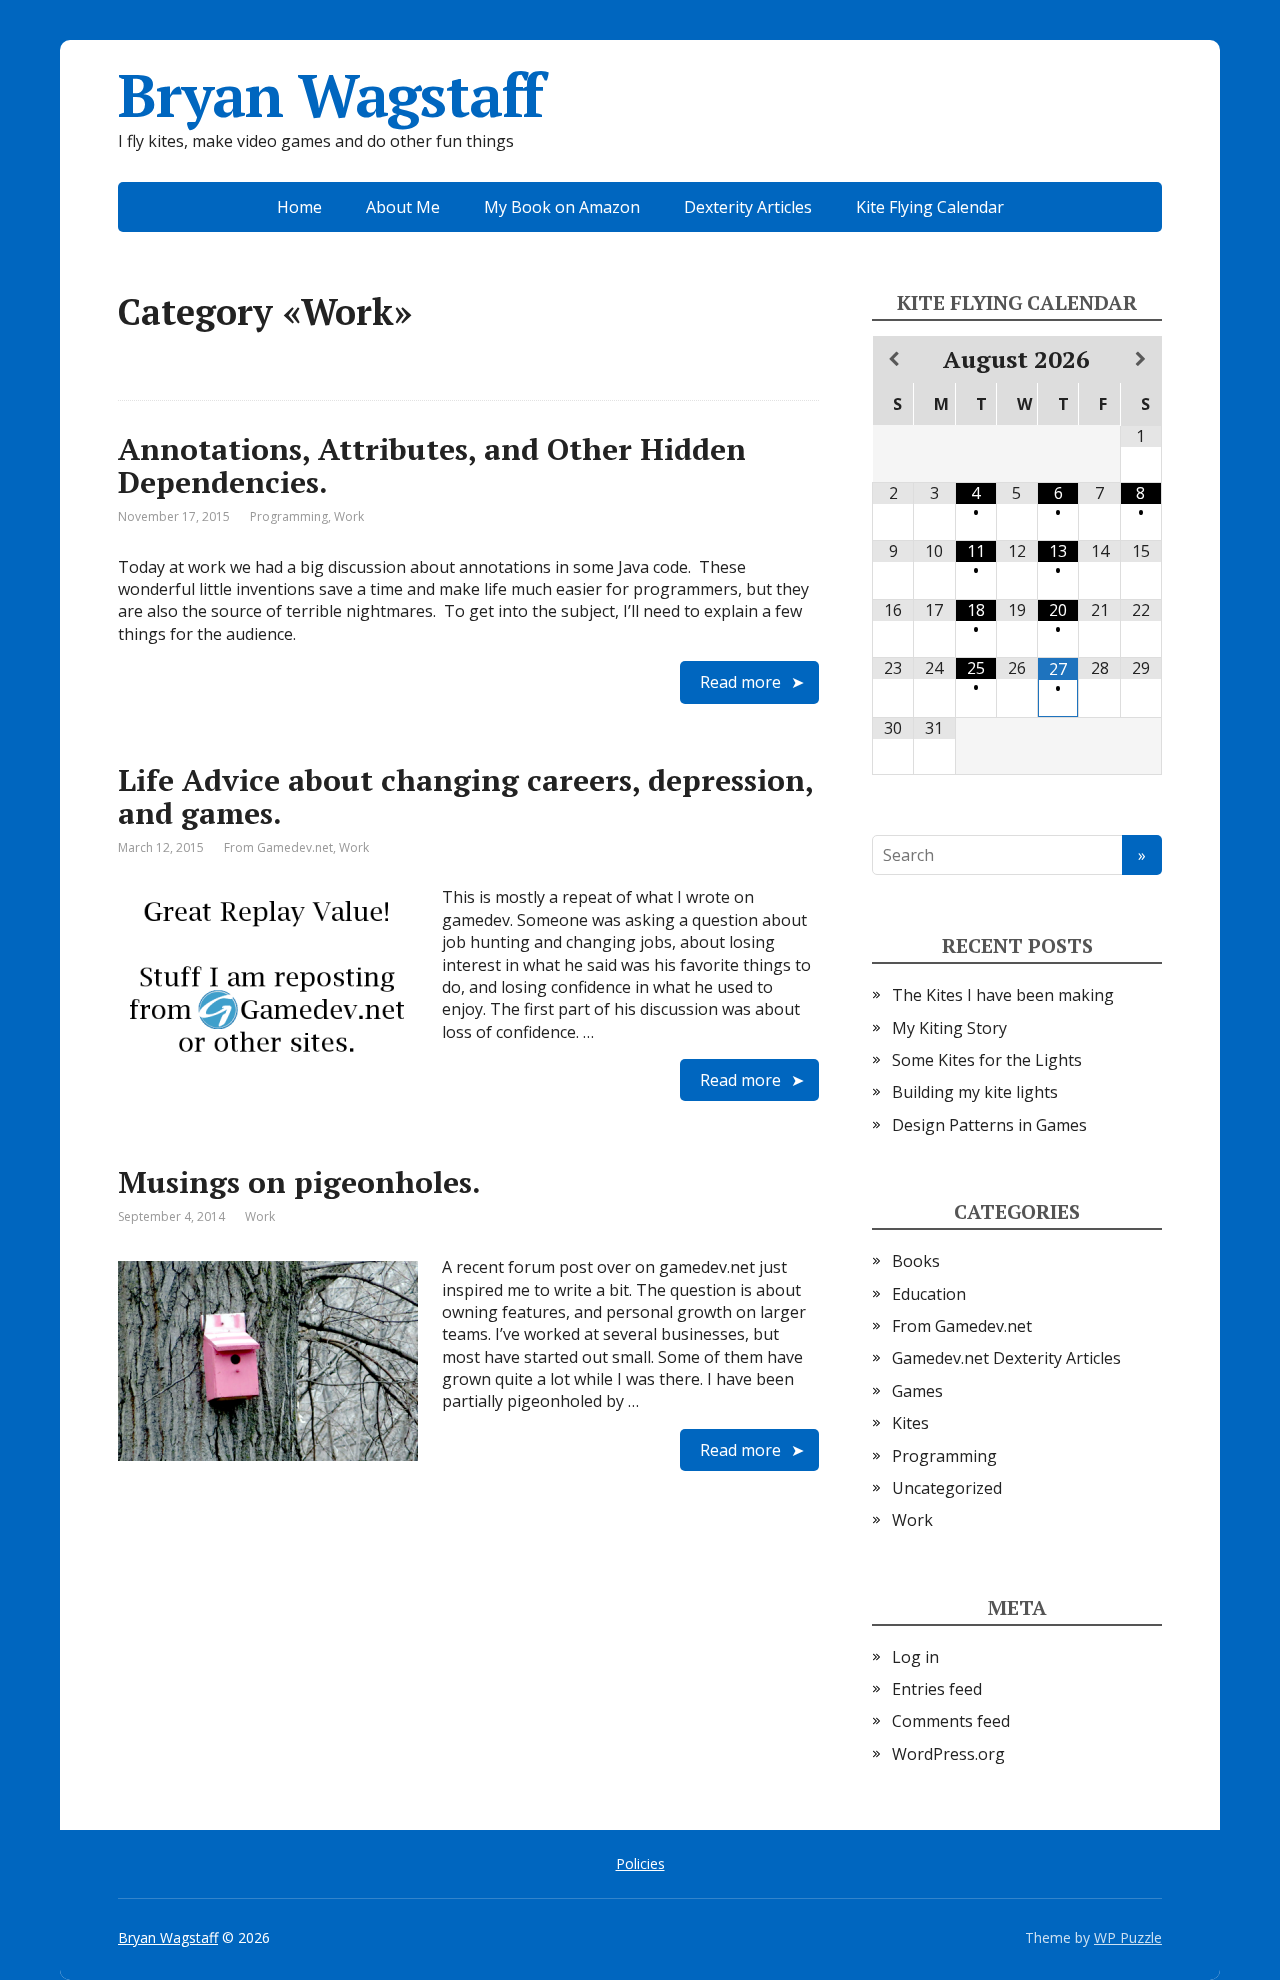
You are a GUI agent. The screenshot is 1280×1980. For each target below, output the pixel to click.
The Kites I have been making (1003, 995)
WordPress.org (948, 1754)
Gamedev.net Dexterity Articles (1006, 1358)
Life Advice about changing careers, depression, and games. (465, 796)
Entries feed (937, 1689)
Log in (915, 1657)
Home (299, 207)
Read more (740, 682)
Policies (640, 1863)
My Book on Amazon (562, 207)
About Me (403, 207)
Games (917, 1391)
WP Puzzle (1128, 1937)
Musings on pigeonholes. (299, 1182)
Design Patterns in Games (989, 1125)
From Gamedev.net (278, 847)
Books (916, 1261)
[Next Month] (1140, 359)
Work (349, 516)
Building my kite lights (975, 1092)
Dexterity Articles (748, 207)
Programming (289, 516)
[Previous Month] (893, 359)
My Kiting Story (949, 1028)
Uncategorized (947, 1488)
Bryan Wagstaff (330, 95)
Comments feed (951, 1721)
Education (929, 1294)
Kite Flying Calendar (930, 207)
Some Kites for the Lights (987, 1060)
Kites (910, 1423)
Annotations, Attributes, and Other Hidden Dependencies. (432, 465)
